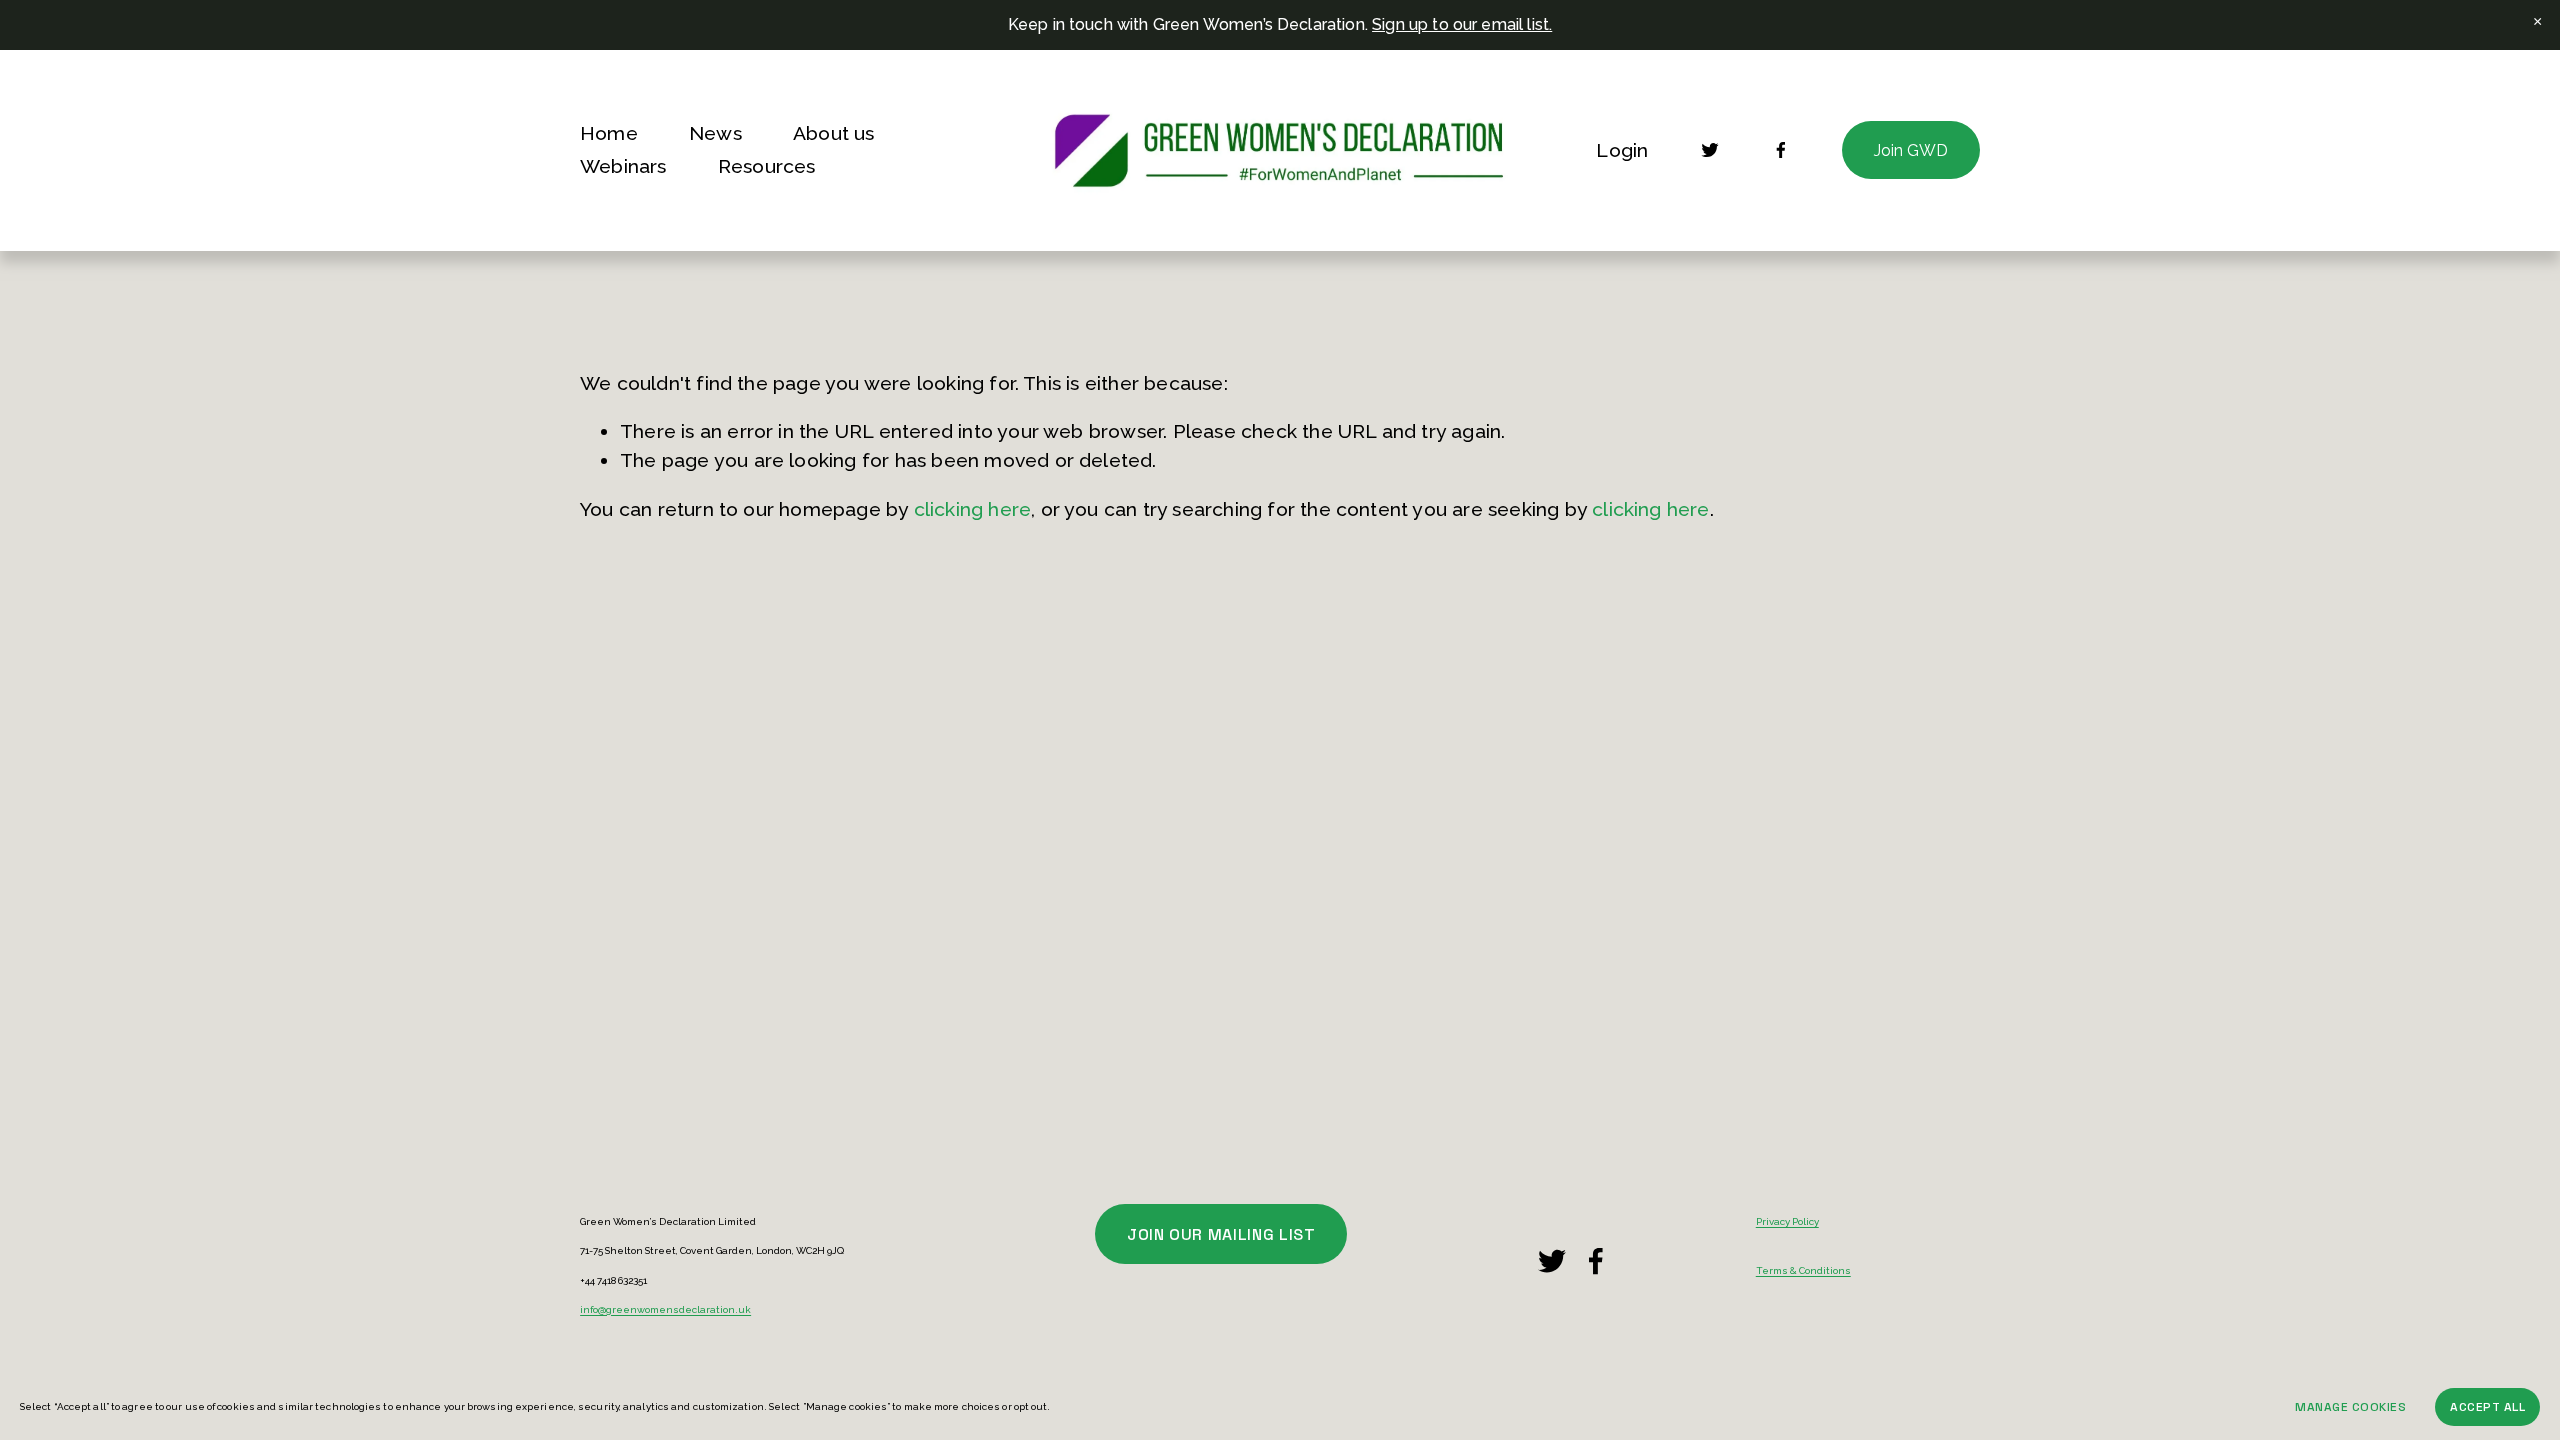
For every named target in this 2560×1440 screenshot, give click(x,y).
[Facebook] (1781, 150)
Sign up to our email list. (1462, 24)
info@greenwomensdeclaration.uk (665, 1310)
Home (609, 133)
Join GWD (1911, 150)
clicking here (973, 509)
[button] (2537, 22)
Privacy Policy (1787, 1222)
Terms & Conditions (1803, 1271)
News (715, 133)
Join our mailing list (1221, 1234)
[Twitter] (1710, 150)
